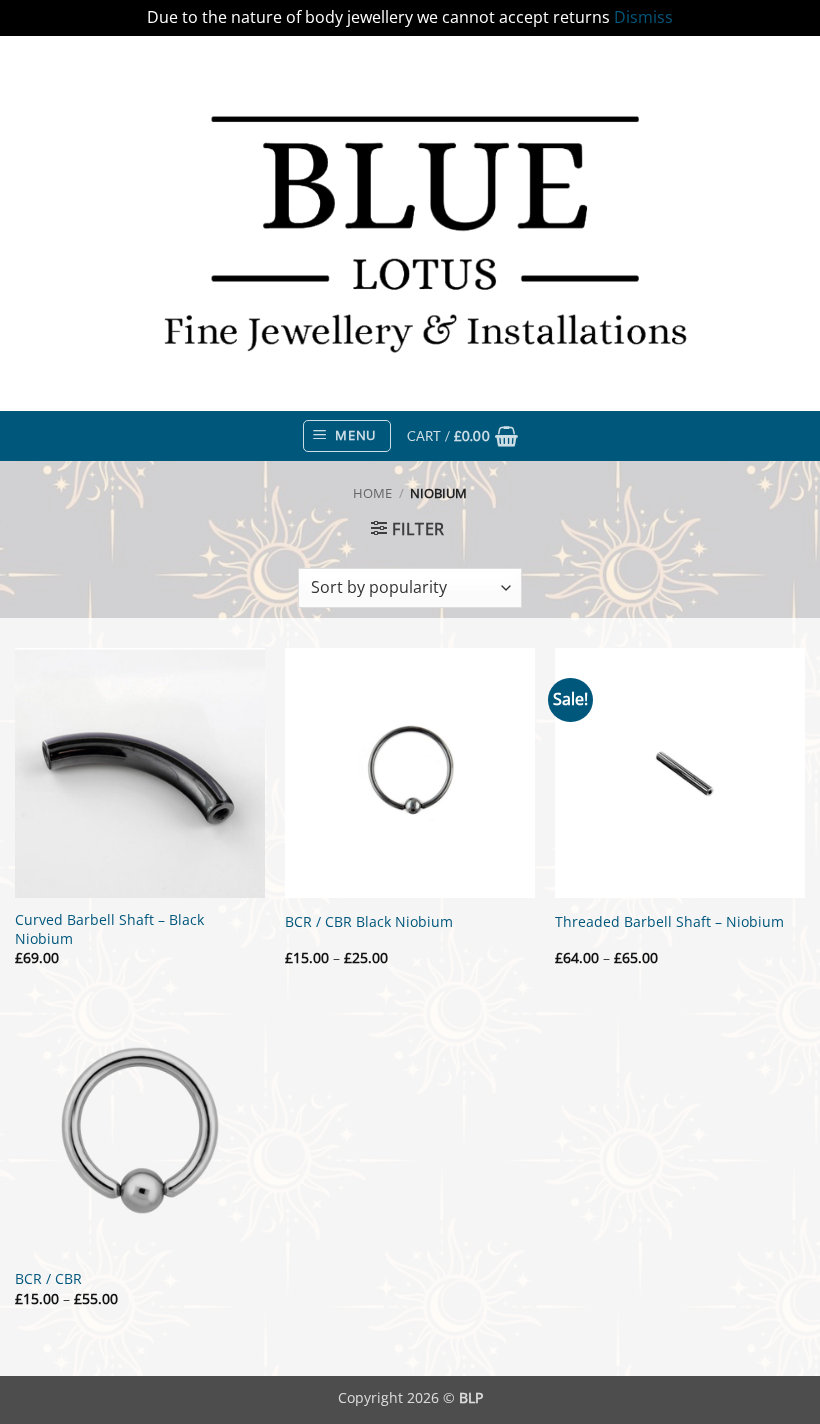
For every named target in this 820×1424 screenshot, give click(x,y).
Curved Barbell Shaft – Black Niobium (109, 929)
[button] (347, 436)
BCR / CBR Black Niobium (369, 922)
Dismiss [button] (643, 17)
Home (372, 493)
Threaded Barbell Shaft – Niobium (669, 922)
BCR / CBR (48, 1279)
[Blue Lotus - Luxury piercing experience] (410, 223)
